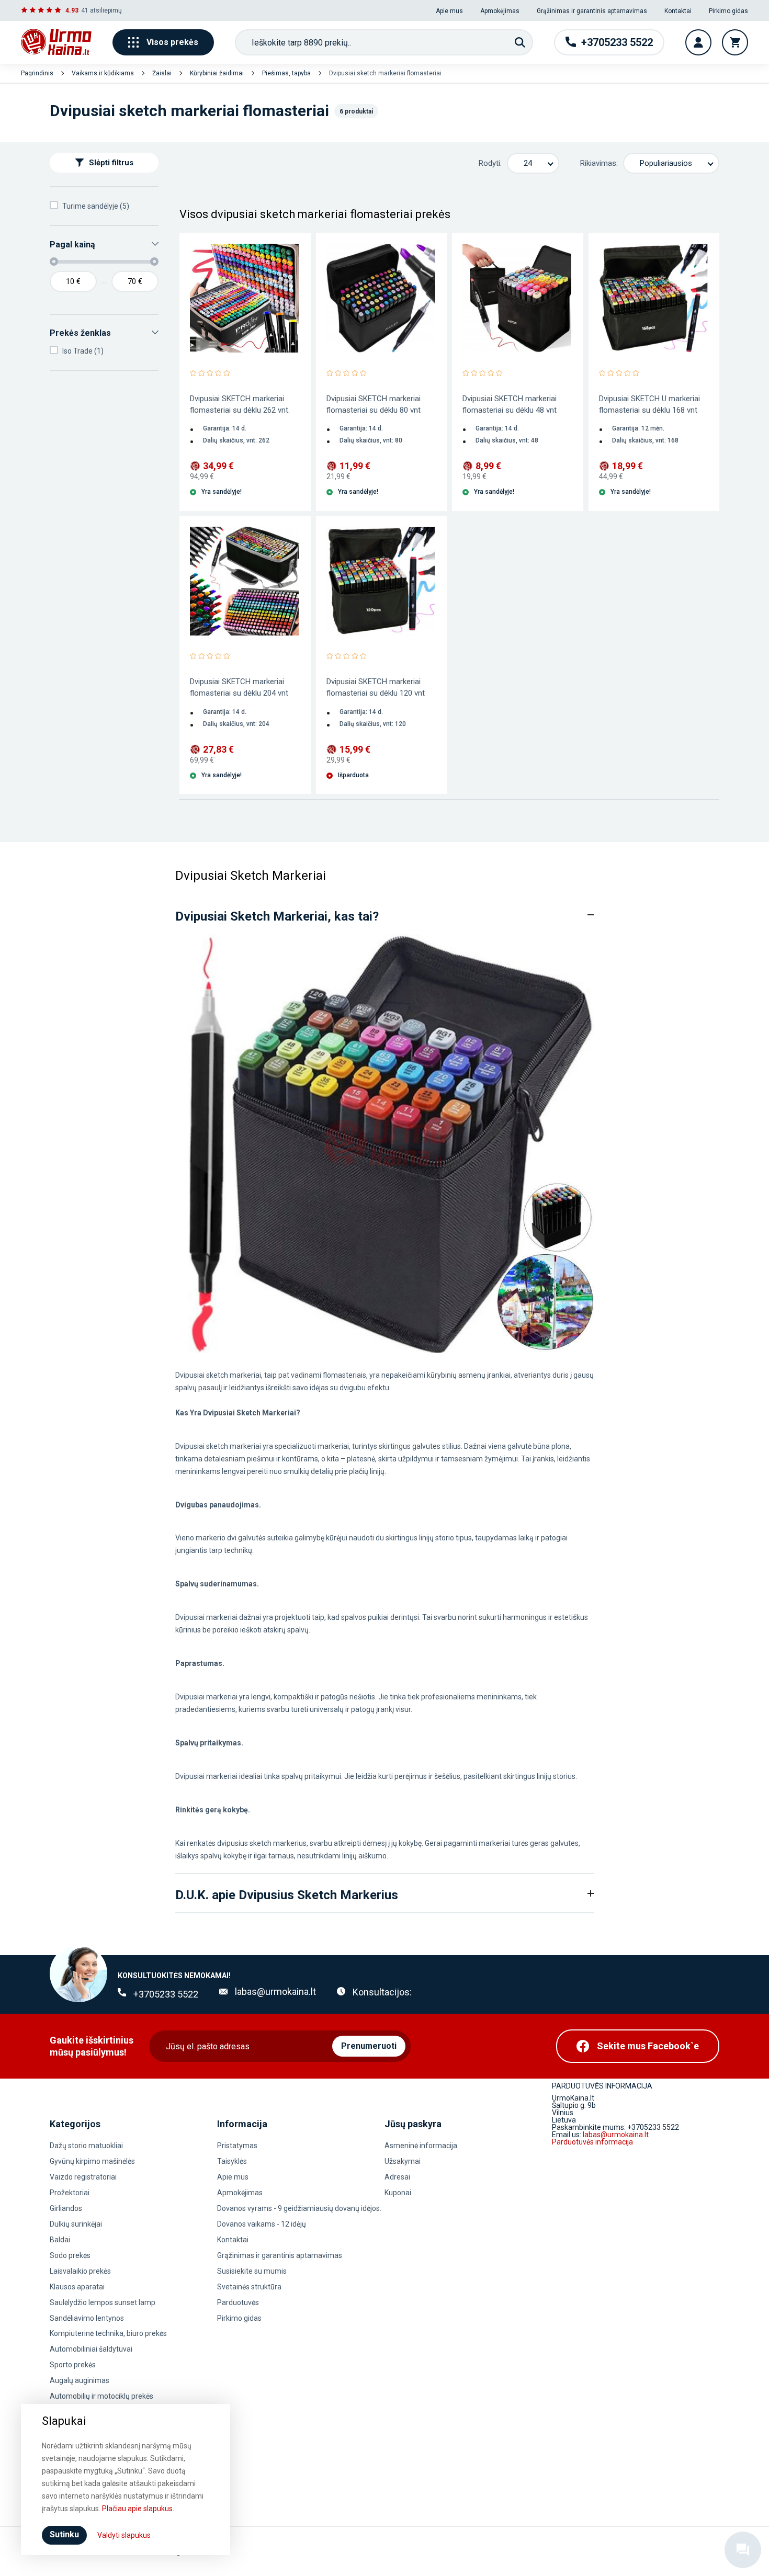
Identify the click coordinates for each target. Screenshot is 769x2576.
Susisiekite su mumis (252, 2271)
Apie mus (449, 11)
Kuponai (398, 2193)
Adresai (397, 2177)
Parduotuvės (238, 2302)
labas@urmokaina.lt (275, 1991)
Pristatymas (237, 2146)
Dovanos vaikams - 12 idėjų (262, 2224)
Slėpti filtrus (111, 163)
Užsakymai (403, 2161)
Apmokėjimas (500, 11)
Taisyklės (232, 2161)
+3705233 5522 (166, 1994)
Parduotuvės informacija (592, 2142)
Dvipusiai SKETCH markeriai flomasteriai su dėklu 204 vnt (239, 687)
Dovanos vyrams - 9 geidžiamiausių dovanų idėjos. (299, 2208)
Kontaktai (678, 11)
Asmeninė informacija (421, 2146)
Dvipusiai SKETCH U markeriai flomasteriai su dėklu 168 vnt (649, 404)
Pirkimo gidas (728, 11)
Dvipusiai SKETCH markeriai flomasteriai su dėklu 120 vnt (376, 687)
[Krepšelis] (735, 42)
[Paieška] (520, 42)
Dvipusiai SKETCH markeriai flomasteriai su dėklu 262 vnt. (240, 404)
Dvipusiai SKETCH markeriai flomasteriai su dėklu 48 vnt (510, 404)
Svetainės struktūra (249, 2287)
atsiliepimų (106, 10)
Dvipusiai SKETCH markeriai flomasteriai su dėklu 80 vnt (374, 404)
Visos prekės (172, 42)
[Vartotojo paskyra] (698, 42)
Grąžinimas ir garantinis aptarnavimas (592, 11)
